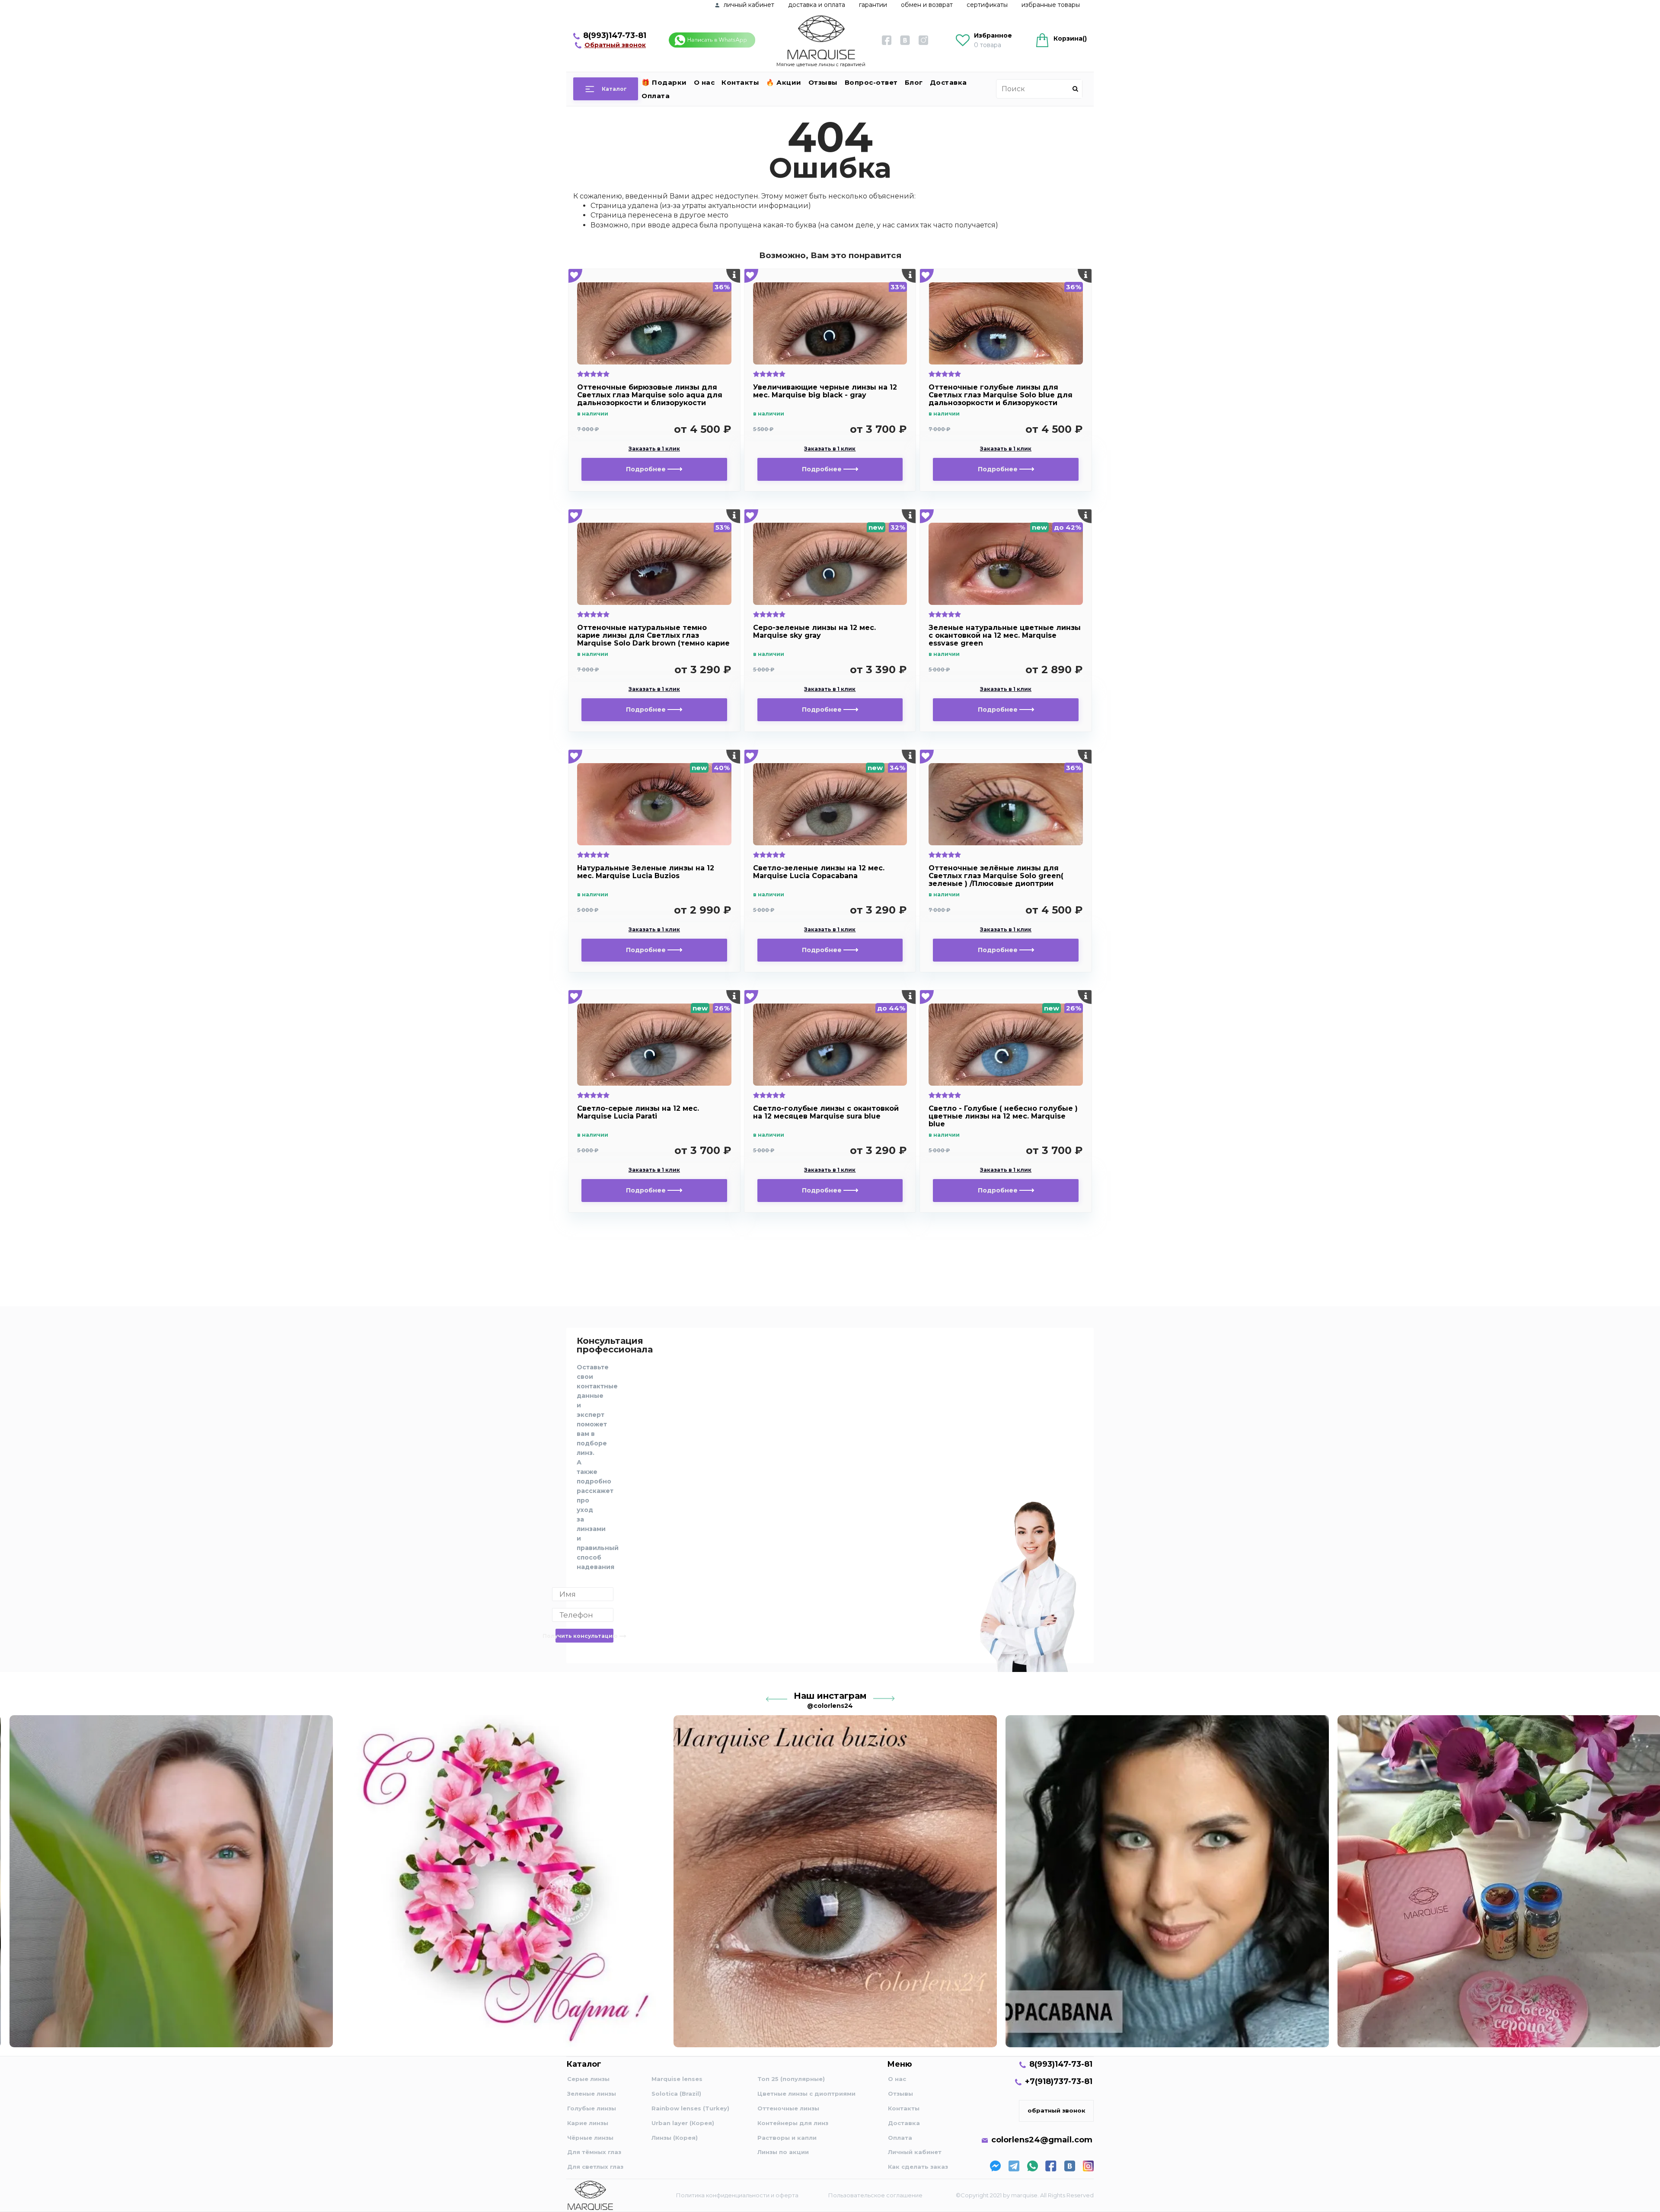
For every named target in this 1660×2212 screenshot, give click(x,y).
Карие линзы (588, 2123)
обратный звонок (1057, 2110)
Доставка (948, 82)
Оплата (656, 96)
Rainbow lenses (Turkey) (690, 2108)
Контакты (740, 82)
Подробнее (647, 469)
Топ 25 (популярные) (791, 2079)
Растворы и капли (787, 2138)
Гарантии (873, 5)
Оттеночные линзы (788, 2108)
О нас (704, 82)
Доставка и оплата (817, 5)
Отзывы (823, 82)
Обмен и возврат (927, 5)
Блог (914, 82)
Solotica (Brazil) (676, 2094)
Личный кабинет (915, 2152)
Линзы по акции (783, 2152)
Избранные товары (1051, 5)
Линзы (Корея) (675, 2138)
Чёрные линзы (590, 2138)
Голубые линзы (592, 2108)
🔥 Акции (784, 82)
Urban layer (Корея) (683, 2123)
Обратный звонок (615, 45)
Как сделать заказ (918, 2167)
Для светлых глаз (595, 2167)
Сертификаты (987, 5)
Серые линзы (588, 2079)
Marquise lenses (677, 2079)
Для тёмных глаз (594, 2152)
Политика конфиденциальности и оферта (737, 2195)
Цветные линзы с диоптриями (806, 2094)
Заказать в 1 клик (654, 449)
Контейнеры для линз (793, 2123)
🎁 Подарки (664, 82)
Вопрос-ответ (871, 82)
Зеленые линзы (592, 2094)
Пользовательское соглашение (875, 2195)
